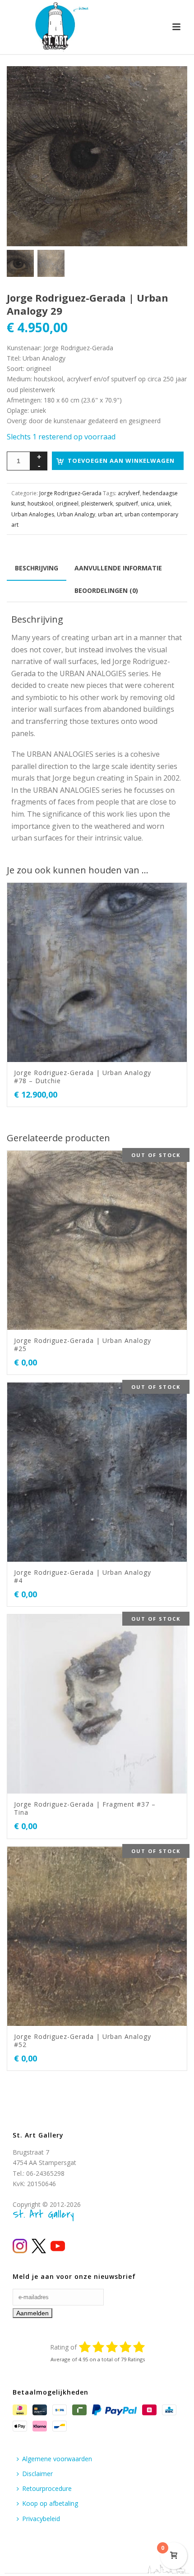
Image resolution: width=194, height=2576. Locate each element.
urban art (110, 514)
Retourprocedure (47, 2488)
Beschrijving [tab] (37, 568)
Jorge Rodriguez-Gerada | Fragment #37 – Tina (85, 1808)
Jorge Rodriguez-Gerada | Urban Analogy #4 (83, 1576)
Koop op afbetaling (50, 2503)
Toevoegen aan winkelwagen (121, 461)
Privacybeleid (41, 2519)
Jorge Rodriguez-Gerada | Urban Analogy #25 (83, 1344)
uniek (164, 504)
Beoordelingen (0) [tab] (106, 590)
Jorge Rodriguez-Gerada (70, 493)
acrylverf (129, 493)
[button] (170, 84)
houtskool (40, 504)
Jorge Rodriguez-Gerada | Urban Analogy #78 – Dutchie (83, 1077)
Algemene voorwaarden (57, 2459)
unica (148, 504)
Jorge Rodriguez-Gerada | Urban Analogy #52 (83, 2040)
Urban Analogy (76, 514)
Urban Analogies (33, 514)
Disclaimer (37, 2474)
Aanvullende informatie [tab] (118, 568)
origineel (67, 504)
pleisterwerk (97, 504)
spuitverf (127, 504)
